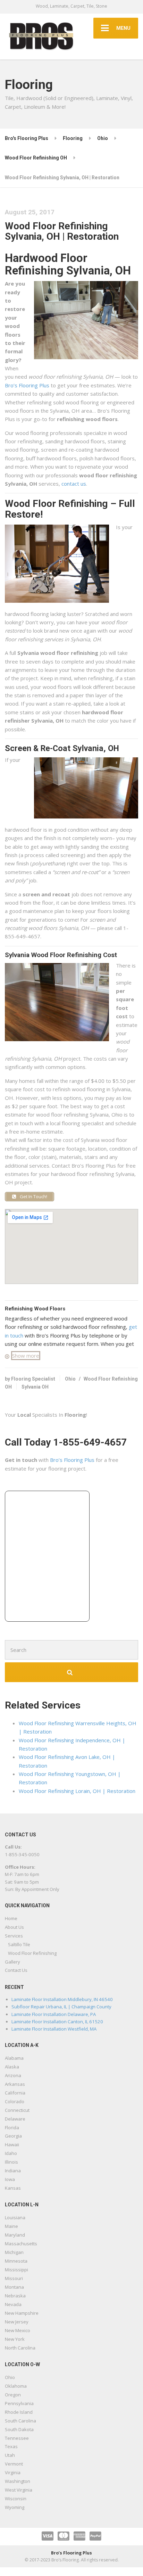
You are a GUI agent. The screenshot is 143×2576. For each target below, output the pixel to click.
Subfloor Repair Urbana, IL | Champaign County (61, 2007)
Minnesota (16, 2261)
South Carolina (20, 2421)
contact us (74, 484)
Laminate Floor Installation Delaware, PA (54, 2014)
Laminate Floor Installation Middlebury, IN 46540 (62, 1999)
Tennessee (17, 2438)
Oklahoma (16, 2386)
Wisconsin (16, 2499)
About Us (14, 1927)
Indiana (13, 2171)
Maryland (15, 2235)
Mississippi (16, 2270)
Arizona (13, 2075)
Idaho (11, 2153)
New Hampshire (22, 2313)
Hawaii (12, 2145)
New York (15, 2339)
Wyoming (15, 2507)
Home (11, 1918)
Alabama (14, 2058)
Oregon (13, 2395)
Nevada (13, 2304)
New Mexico (18, 2330)
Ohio (70, 1379)
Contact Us (16, 1970)
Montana (14, 2287)
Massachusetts (21, 2244)
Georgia (13, 2136)
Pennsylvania (19, 2403)
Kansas (13, 2188)
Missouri (14, 2278)
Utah (10, 2455)
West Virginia (19, 2490)
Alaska (12, 2067)
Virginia (13, 2472)
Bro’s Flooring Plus (27, 385)
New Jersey (17, 2322)
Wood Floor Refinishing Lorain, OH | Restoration (77, 1791)
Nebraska (15, 2296)
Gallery (12, 1962)
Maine (11, 2226)
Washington (18, 2481)
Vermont (14, 2464)
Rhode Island (19, 2412)
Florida (12, 2128)
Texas (11, 2446)
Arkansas (15, 2084)
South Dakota (19, 2429)
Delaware (15, 2119)
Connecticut (17, 2110)
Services (14, 1936)
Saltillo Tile (19, 1944)
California (15, 2093)
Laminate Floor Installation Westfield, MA (54, 2029)
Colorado (15, 2101)
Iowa (10, 2179)
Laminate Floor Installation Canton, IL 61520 (57, 2022)
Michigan (14, 2252)
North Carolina (20, 2348)
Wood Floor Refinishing (32, 1953)
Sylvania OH (35, 1387)
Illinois (11, 2162)
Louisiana (15, 2217)
